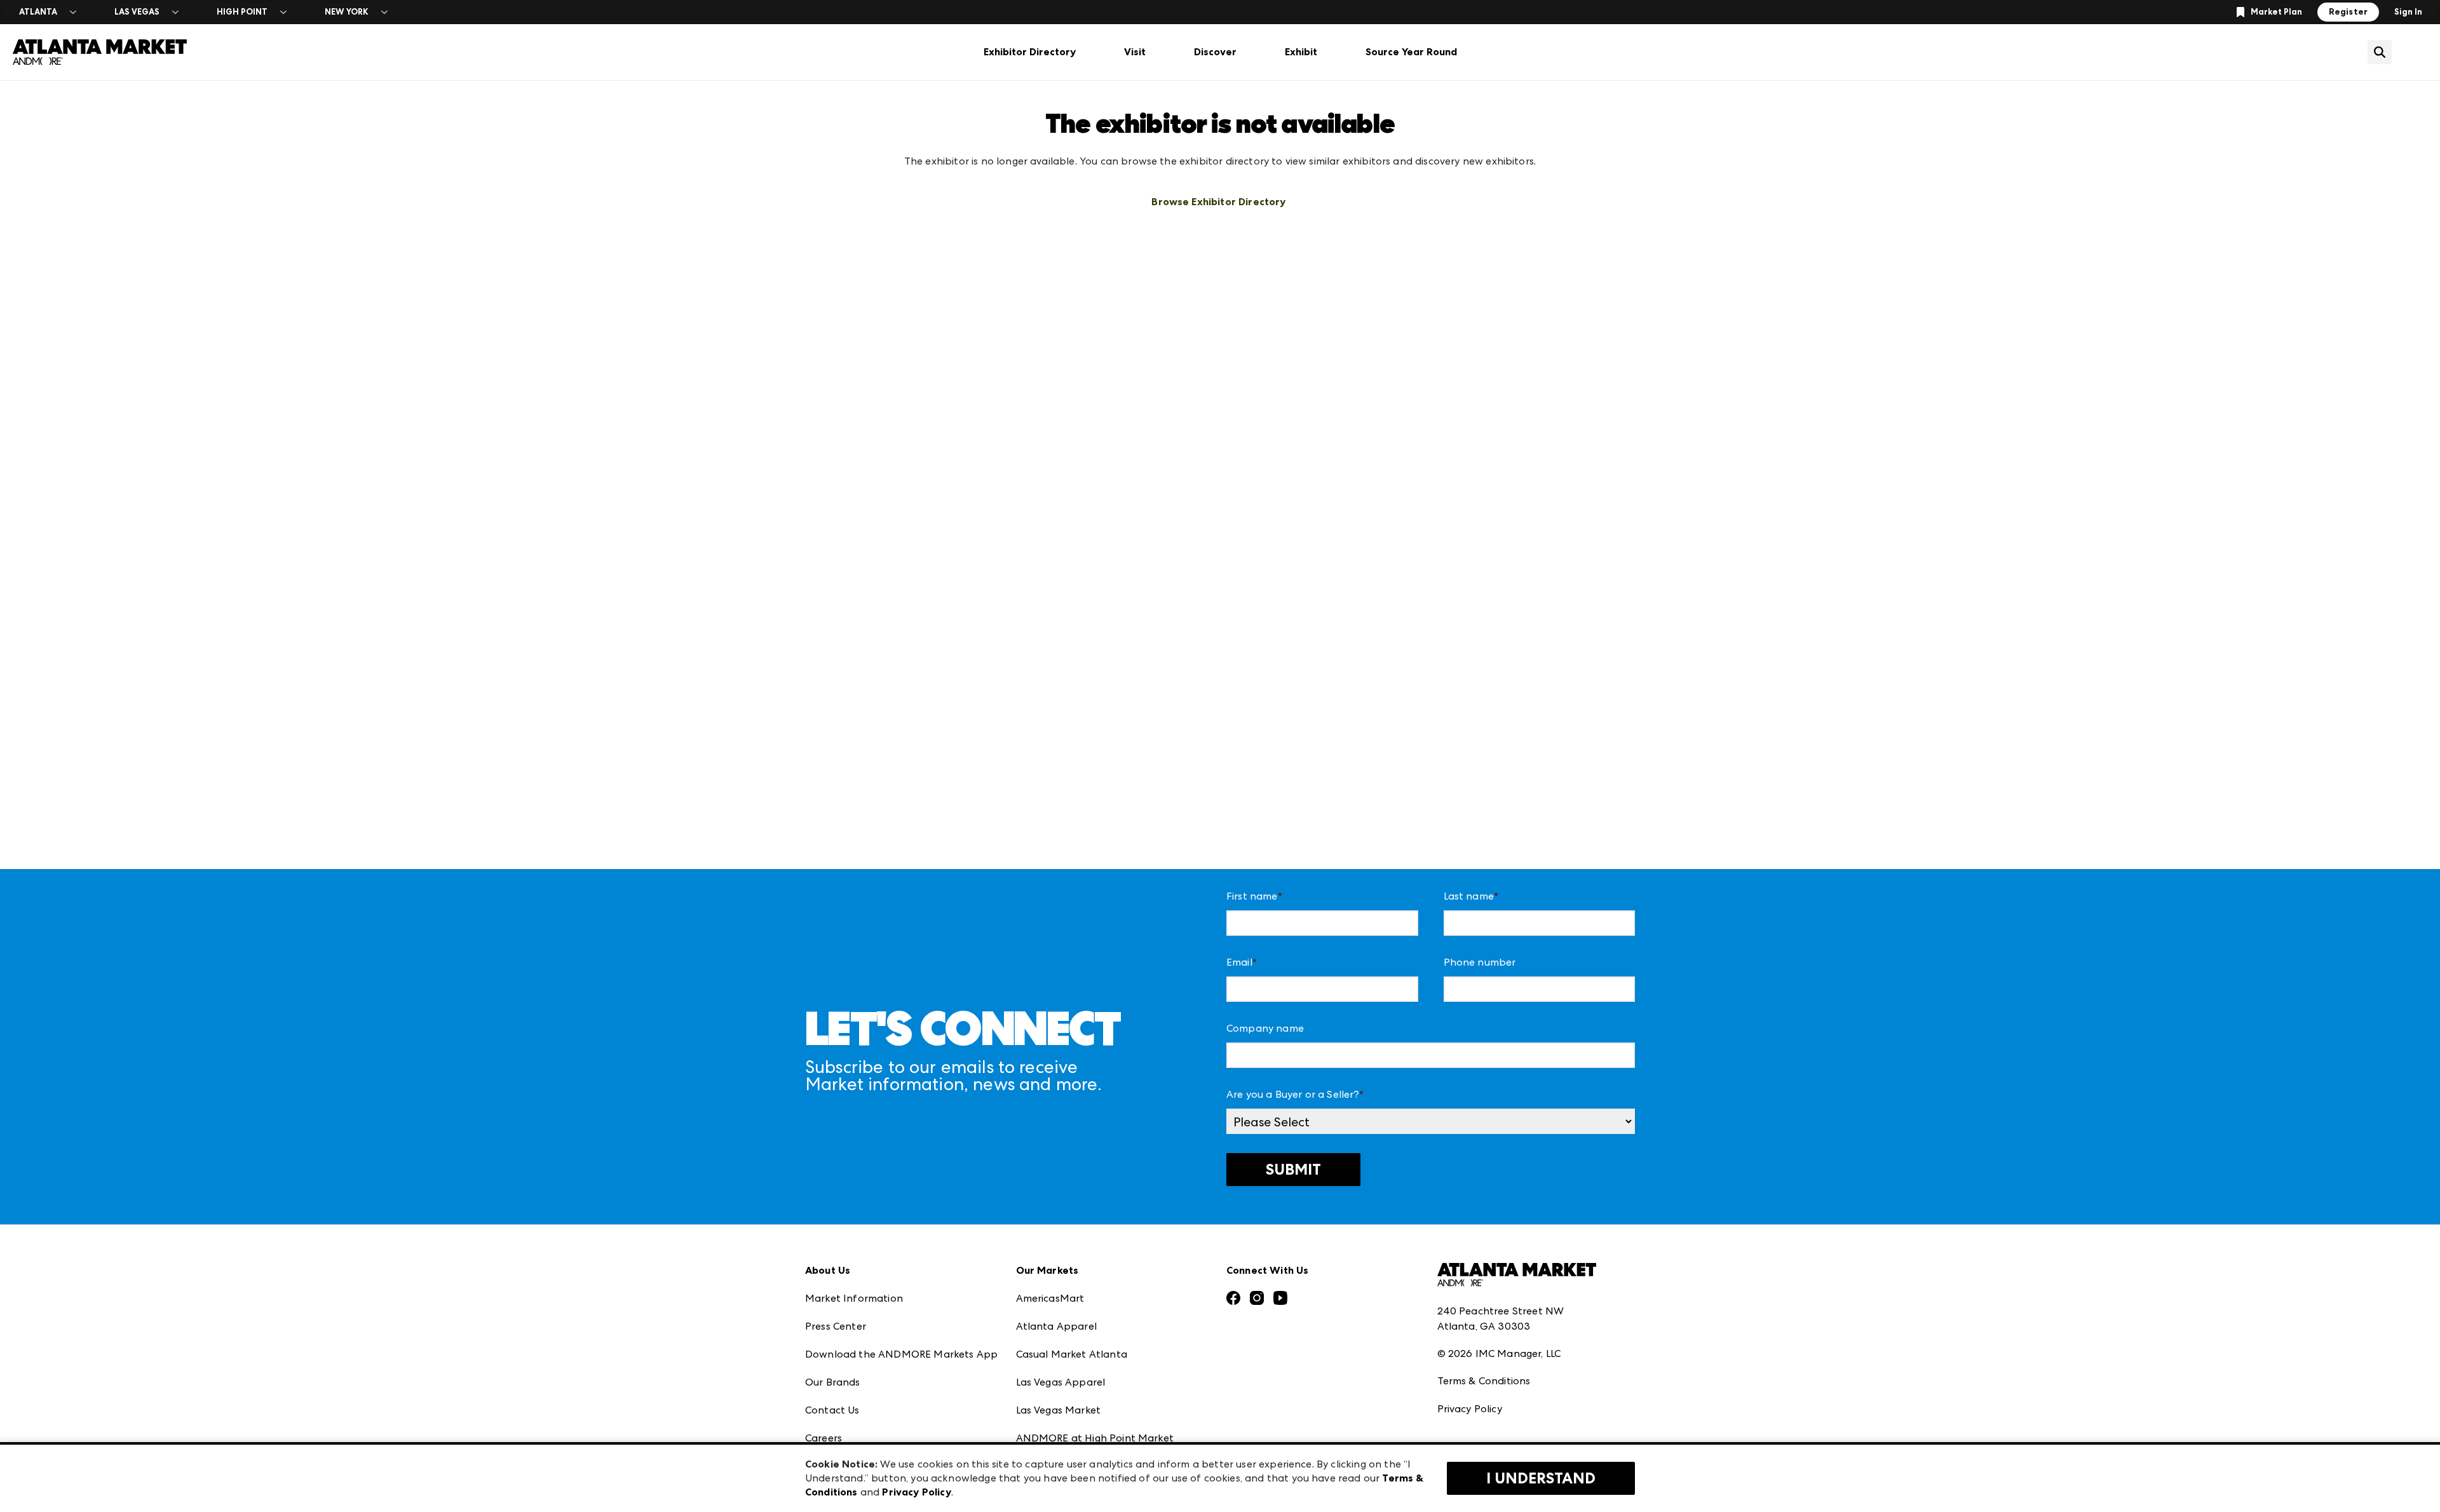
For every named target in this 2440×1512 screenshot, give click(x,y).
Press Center (836, 1326)
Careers (823, 1438)
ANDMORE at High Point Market (1095, 1438)
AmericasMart (1050, 1298)
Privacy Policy (1470, 1409)
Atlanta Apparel (1056, 1326)
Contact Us (832, 1410)
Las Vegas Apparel (1061, 1382)
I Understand (1541, 1478)
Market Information (854, 1298)
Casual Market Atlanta (1072, 1354)
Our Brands (833, 1382)
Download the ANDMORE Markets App (901, 1354)
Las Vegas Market (1059, 1410)
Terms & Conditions (1484, 1381)
